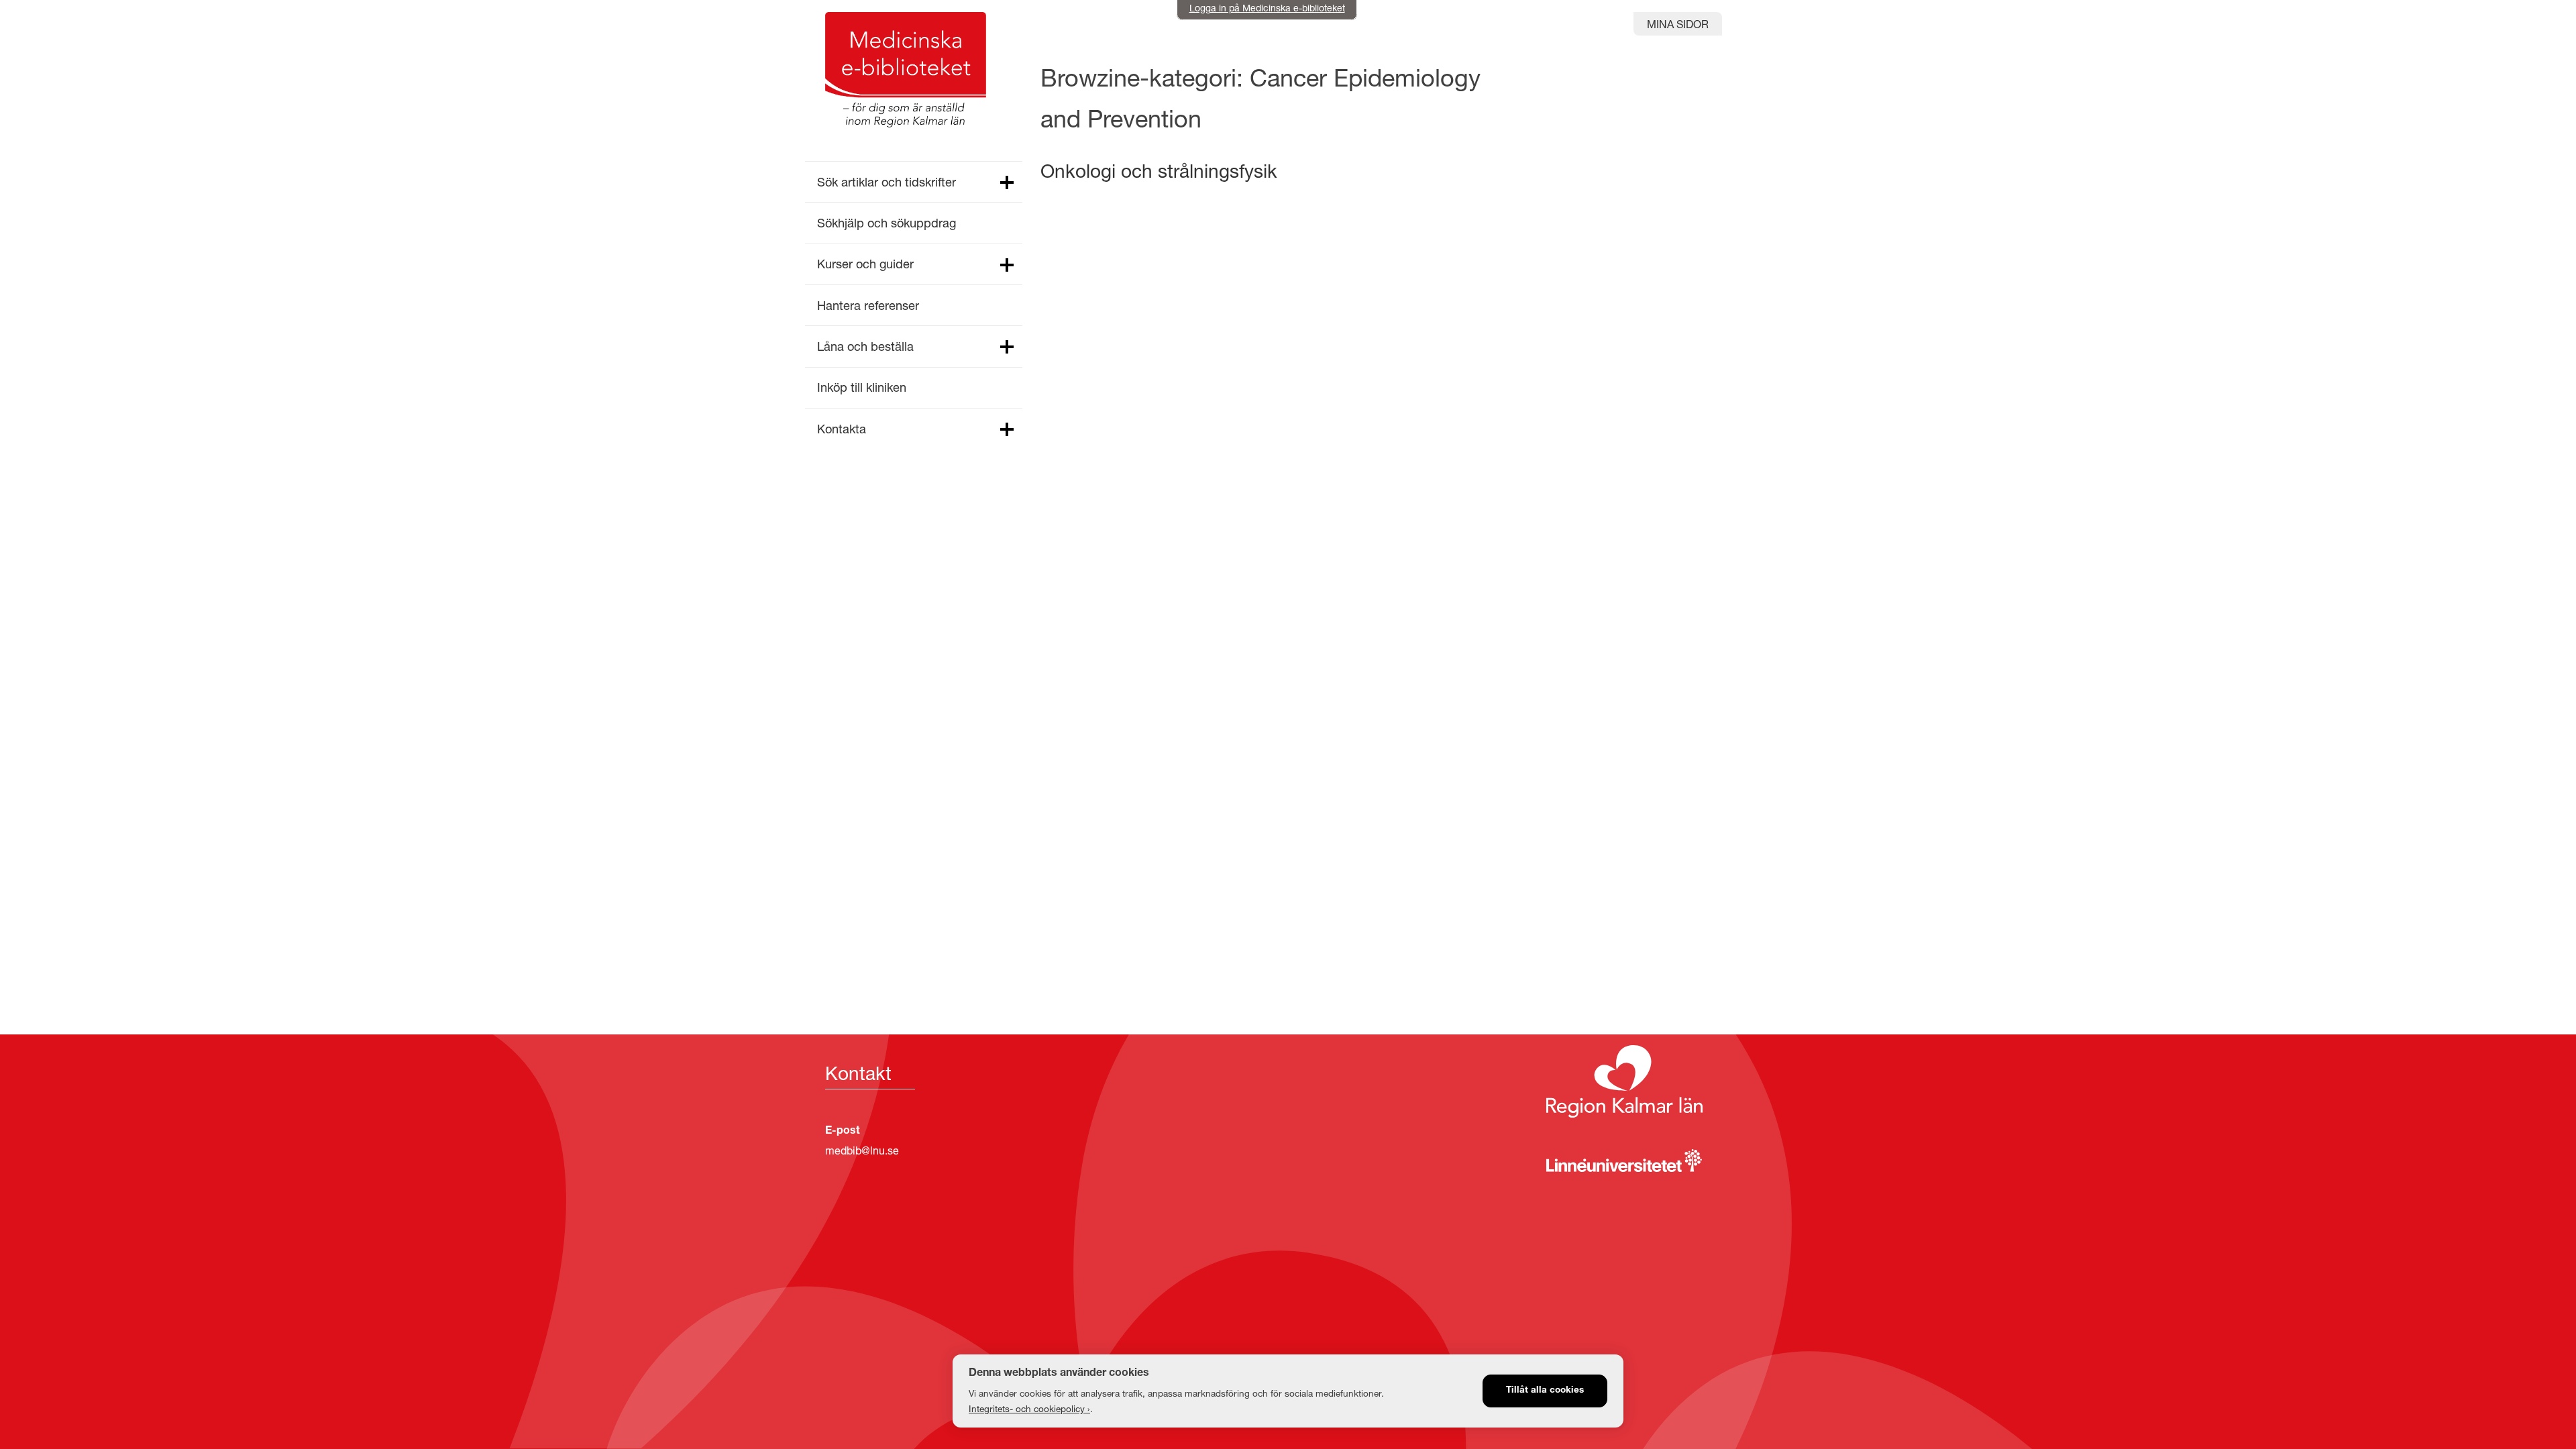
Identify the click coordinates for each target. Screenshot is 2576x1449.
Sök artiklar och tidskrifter (887, 182)
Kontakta (842, 429)
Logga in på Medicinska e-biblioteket (1267, 8)
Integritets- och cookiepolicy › (1029, 1409)
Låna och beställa (865, 346)
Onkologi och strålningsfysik (1159, 171)
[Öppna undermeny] (1006, 183)
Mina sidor (1678, 24)
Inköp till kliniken (862, 387)
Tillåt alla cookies (1545, 1391)
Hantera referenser (868, 305)
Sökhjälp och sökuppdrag (887, 223)
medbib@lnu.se (862, 1150)
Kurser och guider (865, 264)
